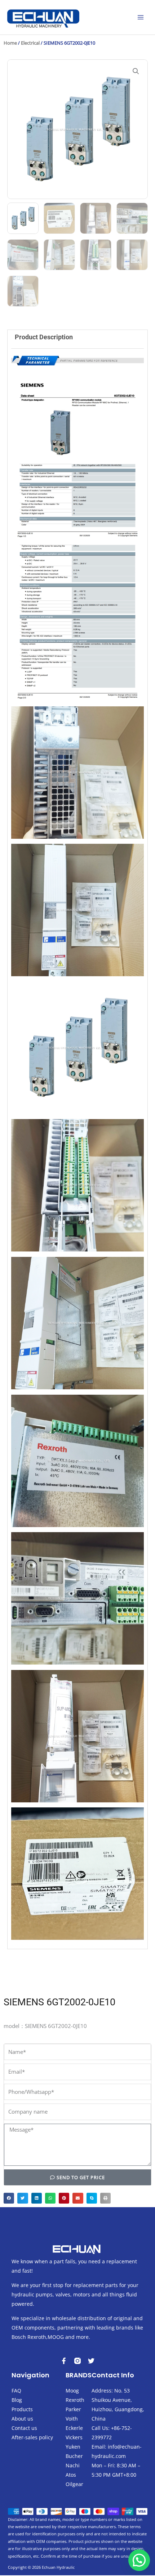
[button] (136, 71)
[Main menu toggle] (141, 17)
